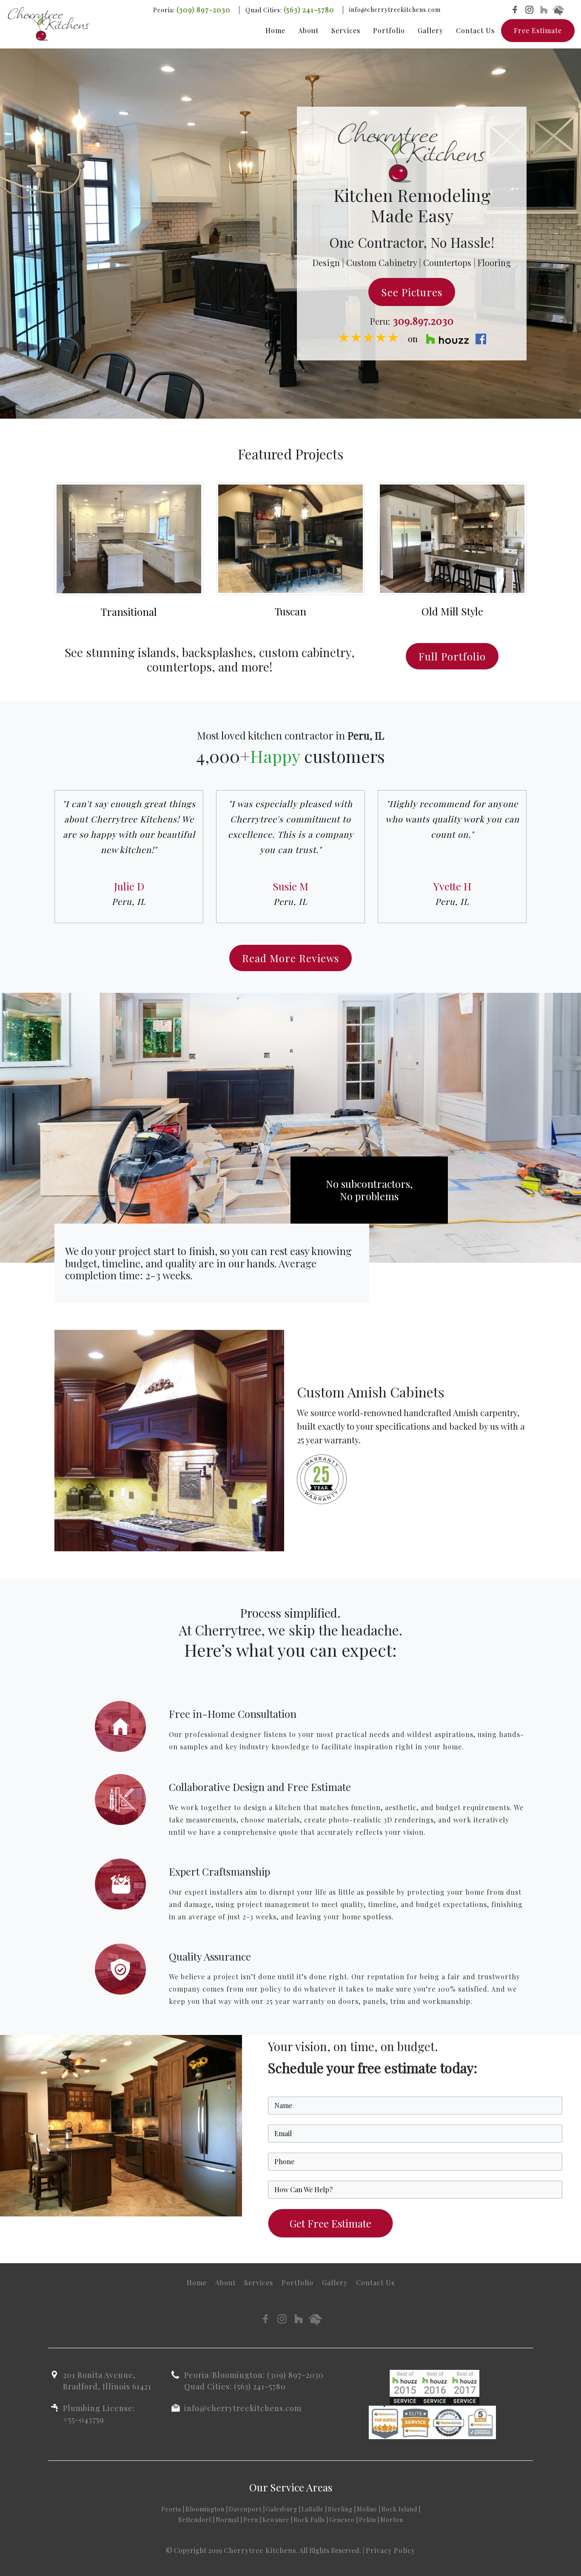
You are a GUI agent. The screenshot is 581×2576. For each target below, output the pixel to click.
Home (275, 30)
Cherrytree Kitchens (260, 2550)
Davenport (245, 2509)
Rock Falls (309, 2520)
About (308, 30)
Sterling (340, 2509)
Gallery (430, 30)
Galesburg (282, 2509)
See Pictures (412, 292)
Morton (392, 2520)
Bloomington (205, 2509)
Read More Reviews (290, 958)
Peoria (171, 2509)
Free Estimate (538, 30)
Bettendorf (195, 2520)
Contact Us (475, 30)
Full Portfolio (452, 656)
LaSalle (313, 2509)
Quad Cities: (290, 10)
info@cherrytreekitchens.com (395, 10)
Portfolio (389, 30)
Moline (367, 2509)
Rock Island (399, 2509)
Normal (227, 2520)
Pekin (367, 2520)
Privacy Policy (390, 2550)
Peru (251, 2520)
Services (346, 30)
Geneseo (342, 2520)
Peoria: (192, 10)
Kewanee (276, 2520)
